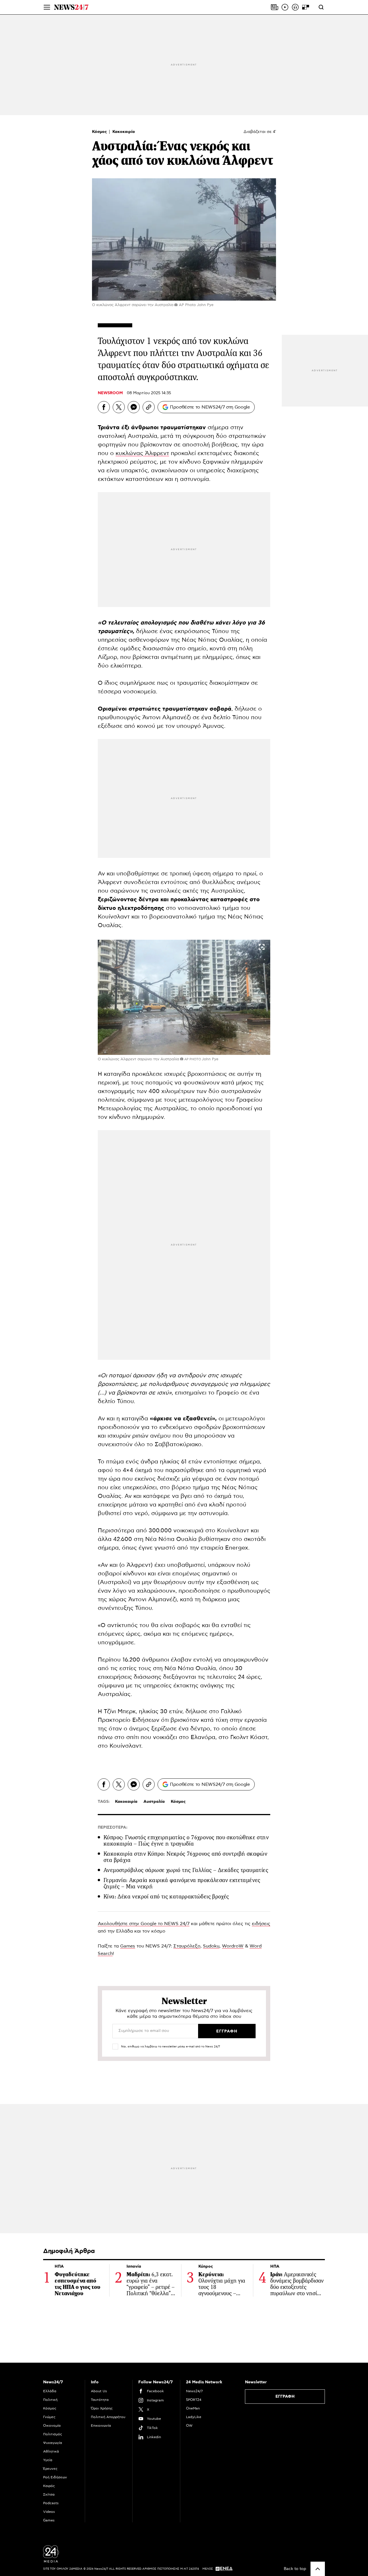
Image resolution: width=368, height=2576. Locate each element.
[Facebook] (104, 407)
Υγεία (48, 2460)
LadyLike (194, 2417)
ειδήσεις (261, 1924)
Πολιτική (50, 2400)
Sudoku (211, 1946)
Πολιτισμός (53, 2434)
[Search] (321, 7)
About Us (99, 2391)
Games (128, 1946)
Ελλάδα (50, 2391)
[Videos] (285, 7)
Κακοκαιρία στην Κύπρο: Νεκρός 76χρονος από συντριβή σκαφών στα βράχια (185, 1857)
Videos (49, 2512)
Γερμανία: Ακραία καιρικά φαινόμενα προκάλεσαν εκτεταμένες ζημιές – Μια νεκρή (182, 1883)
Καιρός (49, 2486)
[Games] (306, 7)
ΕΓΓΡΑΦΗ (285, 2397)
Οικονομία (52, 2426)
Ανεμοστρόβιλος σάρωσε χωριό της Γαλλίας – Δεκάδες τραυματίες (186, 1870)
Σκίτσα (49, 2494)
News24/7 (194, 2391)
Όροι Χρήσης (102, 2408)
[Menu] (47, 7)
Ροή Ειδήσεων (55, 2477)
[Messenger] (134, 407)
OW (189, 2426)
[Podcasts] (295, 7)
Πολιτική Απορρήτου (108, 2417)
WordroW (233, 1946)
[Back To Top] (318, 2569)
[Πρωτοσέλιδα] (275, 7)
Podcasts (51, 2503)
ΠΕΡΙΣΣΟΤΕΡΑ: (113, 1827)
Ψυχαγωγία (53, 2443)
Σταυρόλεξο (187, 1946)
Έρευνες (50, 2469)
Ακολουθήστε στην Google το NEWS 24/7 (144, 1924)
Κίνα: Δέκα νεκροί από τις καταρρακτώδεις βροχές (166, 1897)
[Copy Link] (149, 407)
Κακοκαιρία (124, 132)
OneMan (193, 2408)
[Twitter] (119, 407)
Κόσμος (100, 132)
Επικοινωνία (101, 2426)
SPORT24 (194, 2400)
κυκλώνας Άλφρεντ (142, 453)
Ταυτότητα (100, 2400)
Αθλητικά (51, 2451)
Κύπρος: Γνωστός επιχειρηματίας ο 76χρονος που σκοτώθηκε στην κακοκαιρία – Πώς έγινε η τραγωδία (186, 1841)
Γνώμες (49, 2417)
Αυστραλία (154, 1802)
